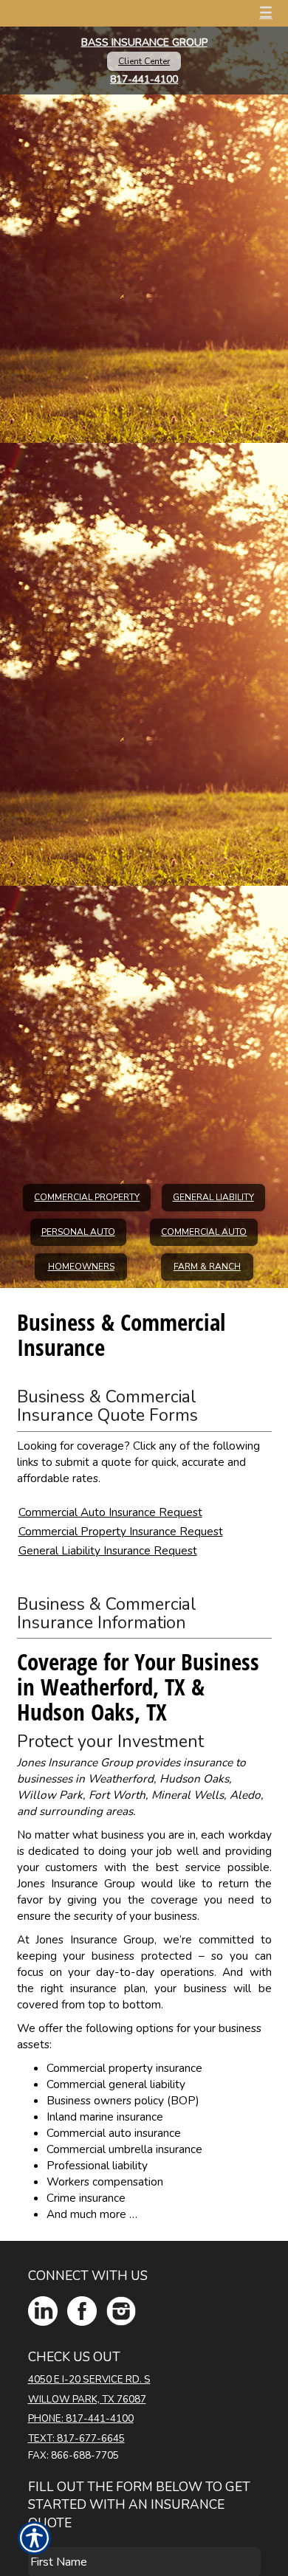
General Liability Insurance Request (108, 1550)
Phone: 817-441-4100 (81, 2419)
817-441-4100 (144, 79)
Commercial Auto (204, 1232)
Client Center (144, 61)
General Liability (213, 1197)
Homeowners (81, 1267)
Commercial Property (87, 1197)
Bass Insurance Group (144, 42)
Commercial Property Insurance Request (121, 1531)
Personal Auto (78, 1232)
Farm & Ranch (207, 1267)
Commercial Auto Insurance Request (110, 1512)
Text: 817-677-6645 (76, 2439)
